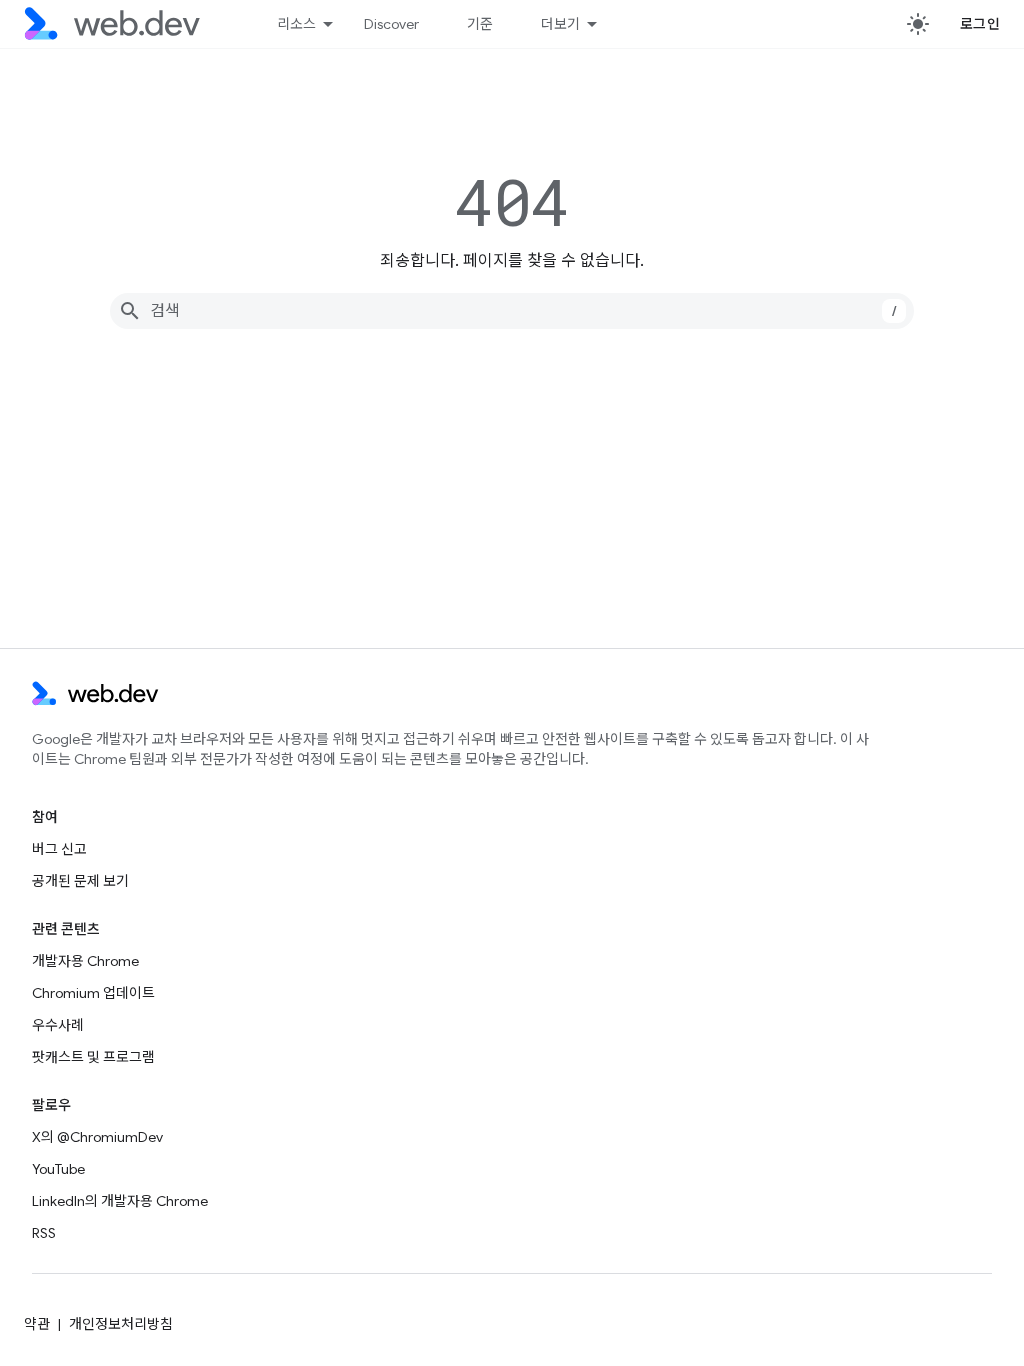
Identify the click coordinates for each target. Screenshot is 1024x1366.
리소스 (296, 24)
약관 (37, 1324)
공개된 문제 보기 (80, 881)
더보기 (560, 24)
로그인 (980, 24)
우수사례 (58, 1025)
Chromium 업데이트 (93, 993)
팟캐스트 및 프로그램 (93, 1057)
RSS (44, 1233)
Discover (391, 24)
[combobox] (512, 311)
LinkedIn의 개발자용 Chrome (120, 1201)
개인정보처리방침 (121, 1324)
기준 (480, 24)
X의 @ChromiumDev (97, 1137)
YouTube (58, 1169)
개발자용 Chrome (85, 961)
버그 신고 (59, 849)
